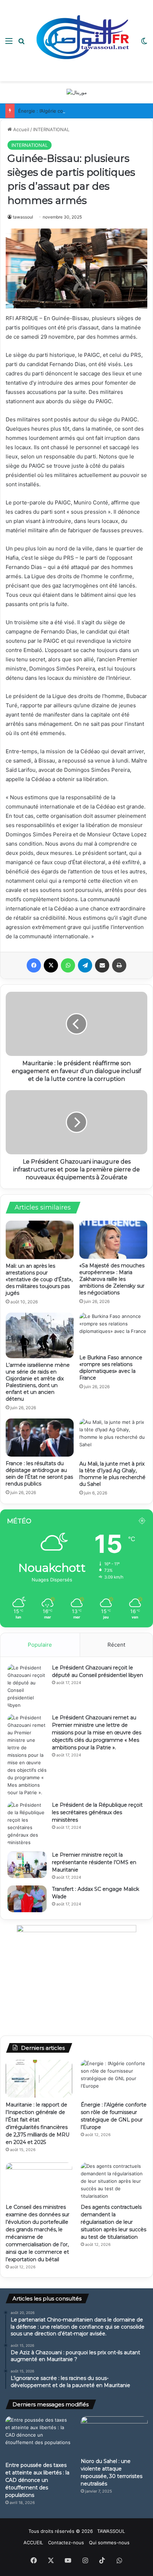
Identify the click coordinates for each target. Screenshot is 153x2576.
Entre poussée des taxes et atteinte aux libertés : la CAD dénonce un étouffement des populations (37, 2480)
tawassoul (23, 217)
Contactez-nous (66, 2542)
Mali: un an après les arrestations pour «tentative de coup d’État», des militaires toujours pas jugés (39, 1279)
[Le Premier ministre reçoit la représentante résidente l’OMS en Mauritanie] (27, 1865)
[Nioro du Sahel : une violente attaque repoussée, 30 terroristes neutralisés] (114, 2435)
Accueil (20, 129)
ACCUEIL (33, 2542)
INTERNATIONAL (51, 129)
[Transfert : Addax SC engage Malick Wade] (27, 1899)
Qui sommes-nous (109, 2542)
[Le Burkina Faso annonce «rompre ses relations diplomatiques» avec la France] (113, 1332)
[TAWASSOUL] (83, 41)
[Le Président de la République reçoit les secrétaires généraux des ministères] (27, 1824)
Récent (116, 1645)
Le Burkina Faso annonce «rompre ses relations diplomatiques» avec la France (111, 1368)
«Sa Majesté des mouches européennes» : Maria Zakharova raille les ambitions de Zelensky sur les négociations (112, 1279)
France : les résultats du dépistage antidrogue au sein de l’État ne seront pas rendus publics (39, 1474)
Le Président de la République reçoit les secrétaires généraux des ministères (97, 1812)
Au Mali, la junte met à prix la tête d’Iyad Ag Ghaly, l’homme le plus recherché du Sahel (112, 1474)
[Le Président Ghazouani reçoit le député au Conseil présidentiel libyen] (27, 1687)
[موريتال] (77, 92)
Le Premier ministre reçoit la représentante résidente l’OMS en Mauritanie (94, 1862)
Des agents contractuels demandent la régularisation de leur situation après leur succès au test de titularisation (114, 2222)
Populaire (40, 1645)
